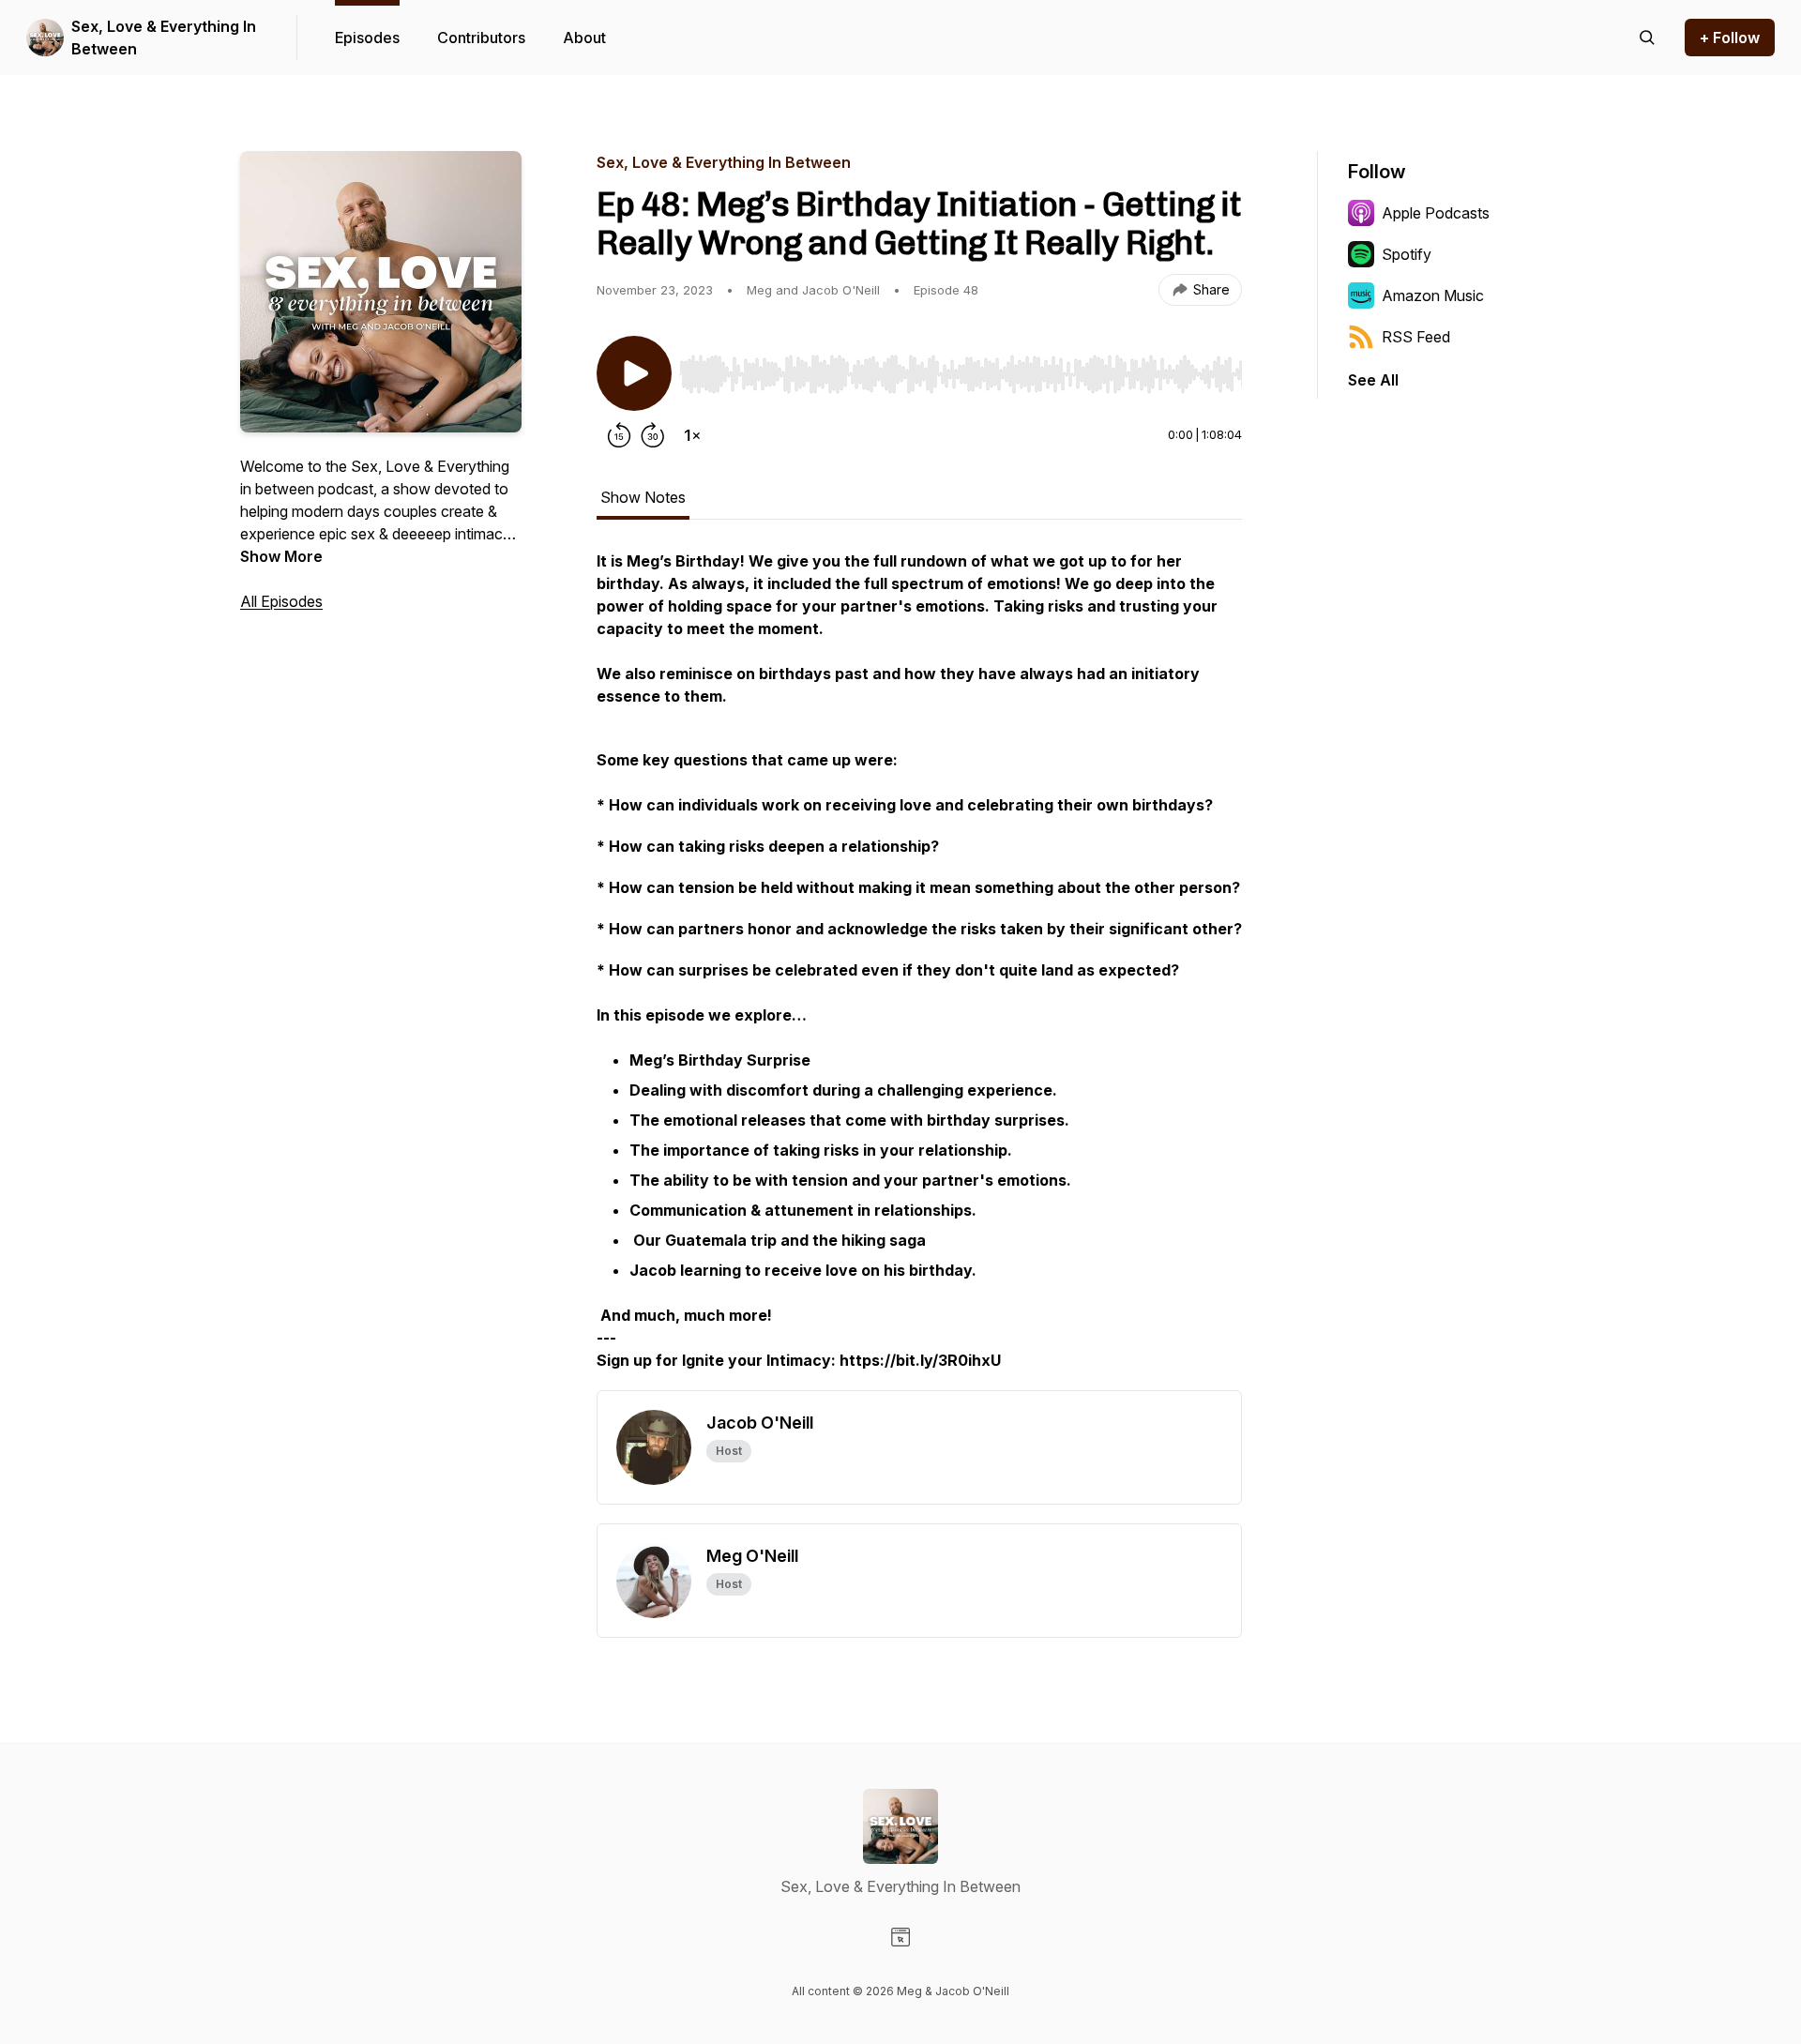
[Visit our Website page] (900, 1937)
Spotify (1407, 254)
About (584, 38)
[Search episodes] (1647, 38)
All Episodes (281, 601)
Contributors (481, 38)
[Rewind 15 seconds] (619, 435)
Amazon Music (1433, 295)
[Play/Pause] (634, 373)
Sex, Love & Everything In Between (164, 38)
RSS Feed (1416, 337)
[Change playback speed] (692, 435)
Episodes (367, 38)
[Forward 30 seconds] (653, 435)
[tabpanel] (919, 970)
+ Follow (1730, 38)
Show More (281, 556)
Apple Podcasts (1436, 213)
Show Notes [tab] (643, 497)
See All (1373, 380)
